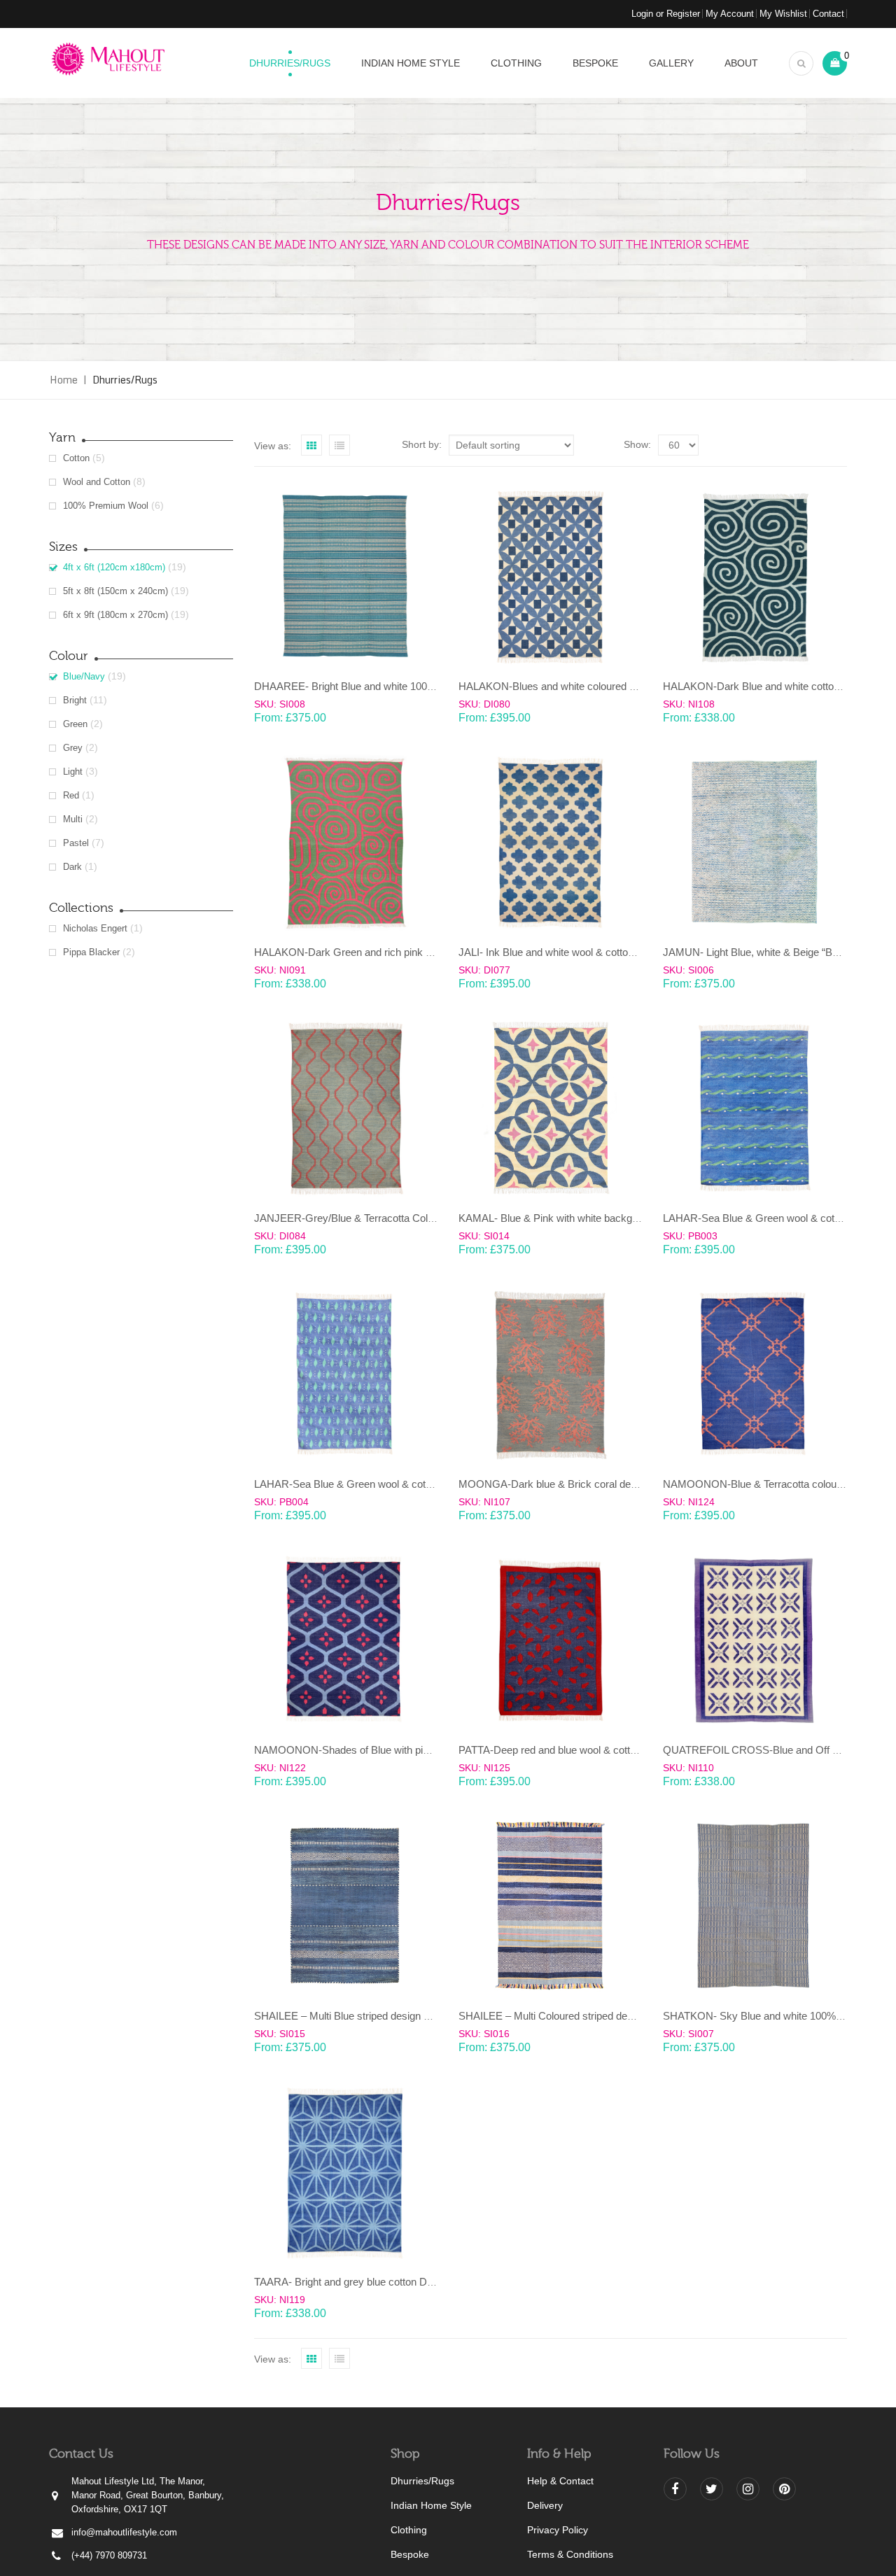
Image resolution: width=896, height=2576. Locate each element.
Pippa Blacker (91, 952)
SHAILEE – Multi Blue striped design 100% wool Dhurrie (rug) (394, 2016)
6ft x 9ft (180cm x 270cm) (115, 615)
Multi (73, 819)
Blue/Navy (84, 676)
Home (64, 380)
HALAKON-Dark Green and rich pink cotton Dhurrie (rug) (384, 952)
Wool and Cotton (97, 482)
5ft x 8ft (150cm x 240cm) (115, 591)
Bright (75, 700)
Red (71, 795)
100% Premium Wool (106, 506)
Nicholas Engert (95, 928)
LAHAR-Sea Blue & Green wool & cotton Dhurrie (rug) (377, 1484)
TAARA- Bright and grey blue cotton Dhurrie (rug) (366, 2282)
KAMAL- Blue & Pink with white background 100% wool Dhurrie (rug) (615, 1218)
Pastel (76, 843)
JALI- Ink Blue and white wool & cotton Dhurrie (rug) (576, 952)
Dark (72, 867)
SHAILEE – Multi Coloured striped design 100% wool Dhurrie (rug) (609, 2016)
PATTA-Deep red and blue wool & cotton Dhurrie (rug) (580, 1750)
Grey (73, 748)
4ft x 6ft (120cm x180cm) (114, 567)
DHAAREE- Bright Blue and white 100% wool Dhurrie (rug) (387, 686)
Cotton (76, 458)
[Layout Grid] (311, 445)
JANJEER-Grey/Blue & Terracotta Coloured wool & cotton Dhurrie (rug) (416, 1218)
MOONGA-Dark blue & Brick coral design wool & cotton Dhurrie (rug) (617, 1484)
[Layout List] (339, 445)
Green (75, 724)
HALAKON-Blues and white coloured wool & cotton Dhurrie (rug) (605, 686)
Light (73, 772)
